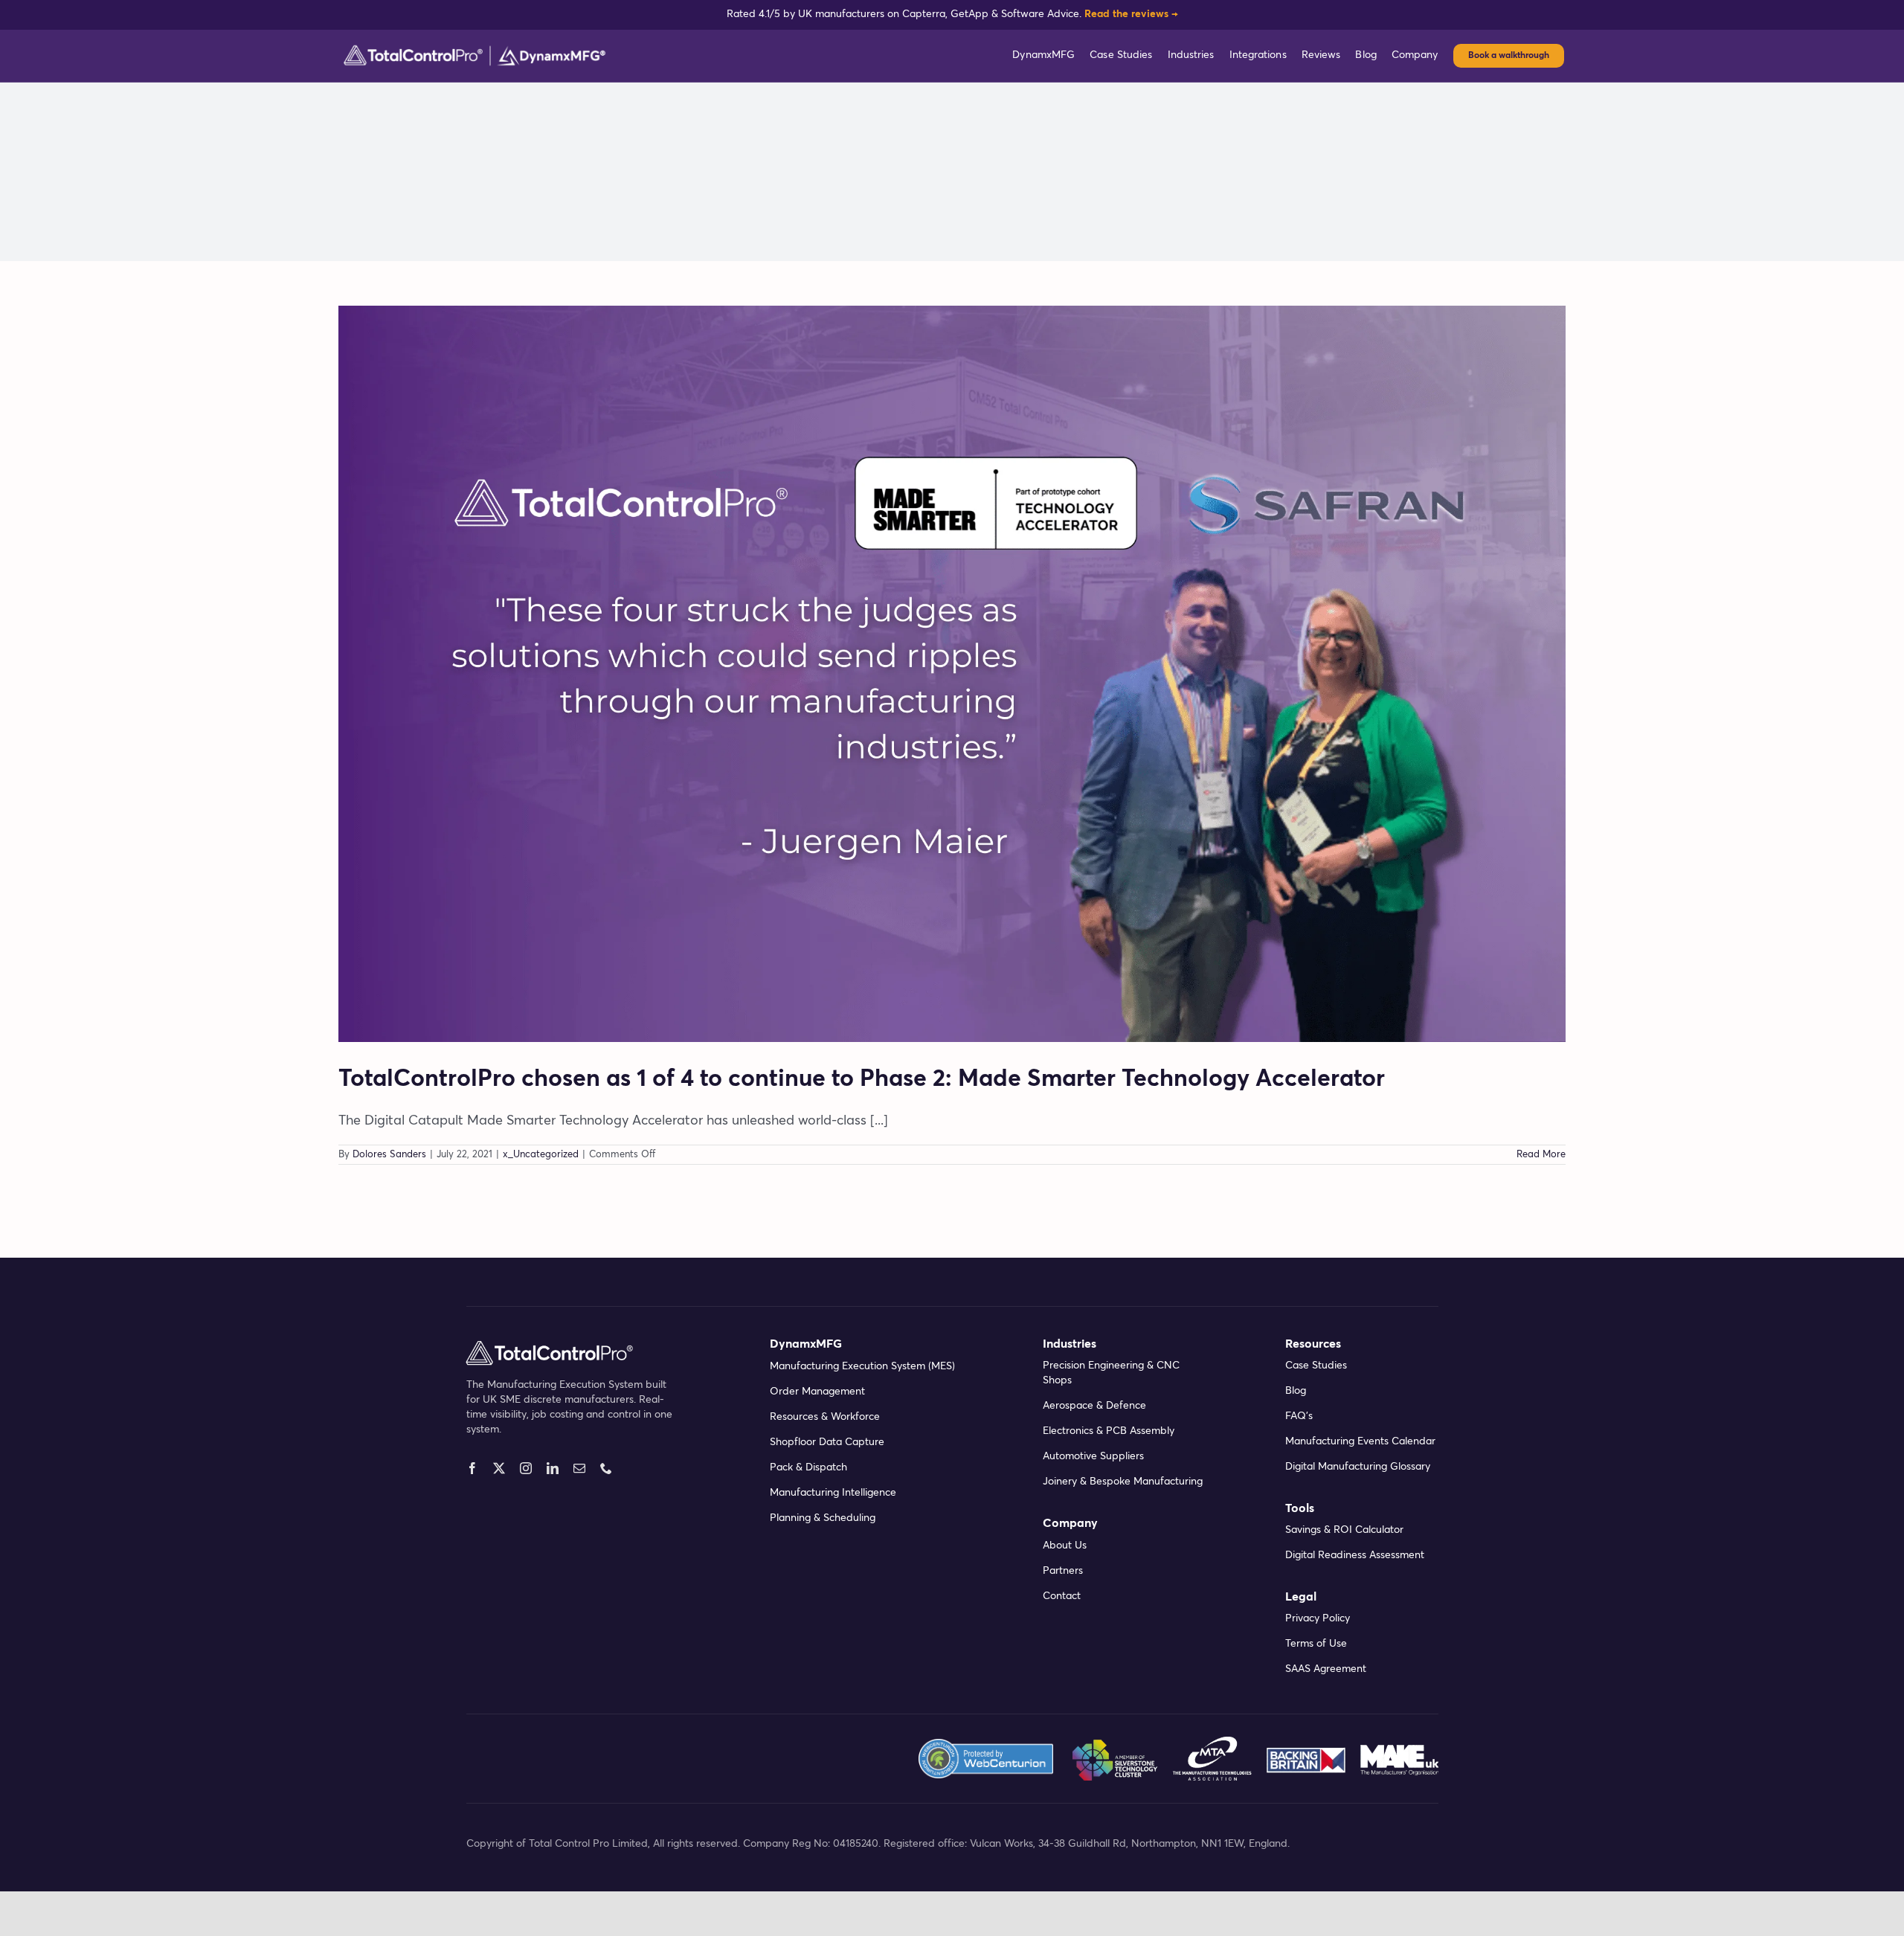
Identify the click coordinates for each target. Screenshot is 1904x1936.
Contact (1062, 1596)
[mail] (579, 1468)
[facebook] (472, 1468)
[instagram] (526, 1468)
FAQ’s (1299, 1416)
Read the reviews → (1131, 14)
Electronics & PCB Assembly (1109, 1431)
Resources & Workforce (825, 1417)
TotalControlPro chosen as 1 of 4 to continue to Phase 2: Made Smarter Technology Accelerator (862, 1079)
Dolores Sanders (389, 1155)
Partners (1063, 1571)
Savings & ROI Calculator (1344, 1530)
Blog (1296, 1391)
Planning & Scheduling (823, 1518)
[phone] (606, 1468)
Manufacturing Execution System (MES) (862, 1366)
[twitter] (499, 1468)
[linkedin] (553, 1468)
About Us (1065, 1546)
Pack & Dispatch (808, 1467)
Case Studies (1316, 1366)
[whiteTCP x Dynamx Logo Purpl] (475, 49)
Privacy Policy (1318, 1618)
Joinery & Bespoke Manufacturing (1123, 1482)
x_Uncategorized (541, 1155)
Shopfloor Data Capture (827, 1442)
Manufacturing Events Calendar (1360, 1441)
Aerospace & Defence (1094, 1406)
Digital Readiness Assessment (1355, 1555)
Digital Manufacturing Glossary (1358, 1467)
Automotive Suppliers (1093, 1456)
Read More (1541, 1155)
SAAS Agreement (1326, 1669)
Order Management (817, 1392)
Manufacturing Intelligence (833, 1493)
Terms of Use (1316, 1644)
